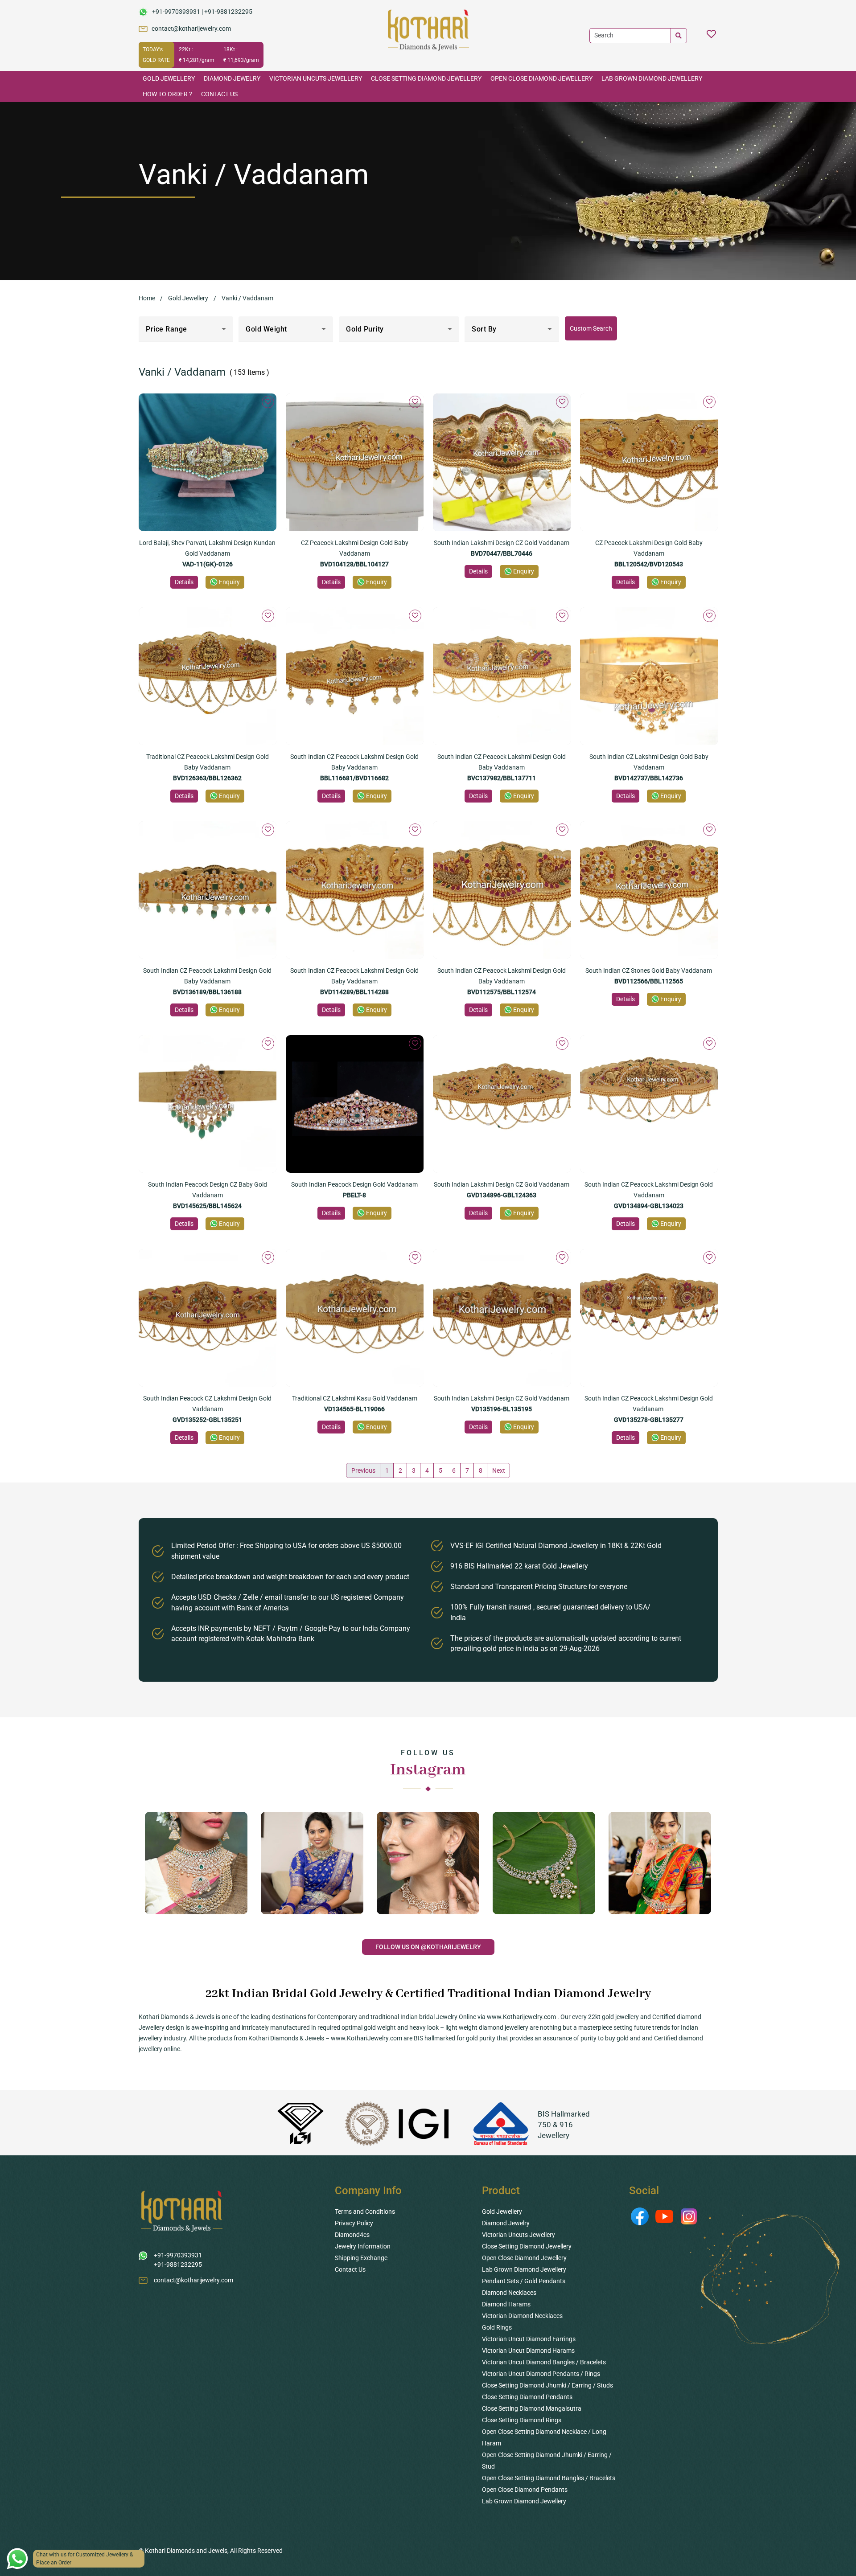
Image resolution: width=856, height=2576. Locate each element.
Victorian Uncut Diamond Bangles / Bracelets (544, 2362)
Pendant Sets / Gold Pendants (524, 2281)
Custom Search (591, 328)
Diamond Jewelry (232, 78)
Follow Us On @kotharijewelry (428, 1947)
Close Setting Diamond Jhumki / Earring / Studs (547, 2385)
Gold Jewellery (169, 78)
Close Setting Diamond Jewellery (426, 78)
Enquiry (229, 582)
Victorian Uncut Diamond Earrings (529, 2339)
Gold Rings (497, 2327)
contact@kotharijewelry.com (191, 29)
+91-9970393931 (176, 12)
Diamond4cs (352, 2235)
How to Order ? (167, 94)
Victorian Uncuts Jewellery (316, 78)
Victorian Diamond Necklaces (522, 2316)
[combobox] (186, 332)
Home (147, 298)
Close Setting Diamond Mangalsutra (532, 2408)
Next (499, 1470)
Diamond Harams (506, 2304)
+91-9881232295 (228, 12)
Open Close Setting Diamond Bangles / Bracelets (549, 2478)
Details (184, 582)
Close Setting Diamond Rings (522, 2420)
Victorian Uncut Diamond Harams (528, 2351)
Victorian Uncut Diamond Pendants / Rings (541, 2374)
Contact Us (219, 94)
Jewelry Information (363, 2246)
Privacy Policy (354, 2223)
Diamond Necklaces (509, 2293)
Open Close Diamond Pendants (525, 2490)
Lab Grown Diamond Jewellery (652, 78)
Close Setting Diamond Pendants (527, 2397)
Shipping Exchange (361, 2258)
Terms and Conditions (365, 2212)
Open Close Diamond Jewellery (541, 78)
